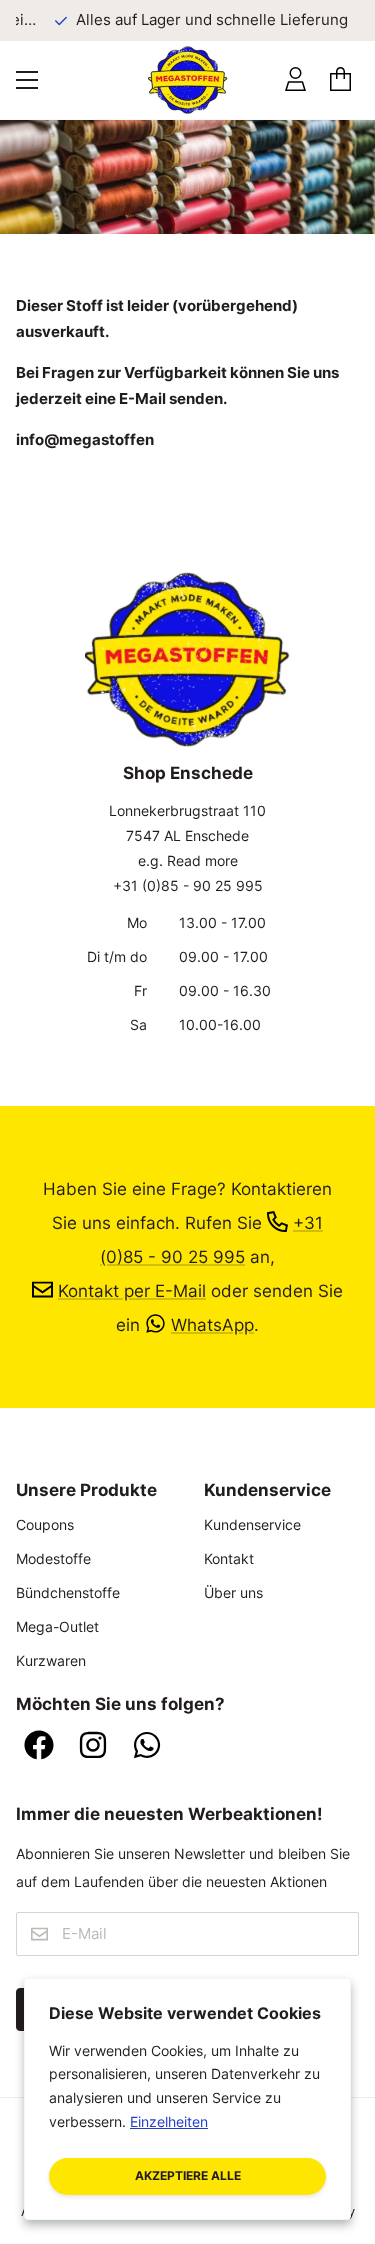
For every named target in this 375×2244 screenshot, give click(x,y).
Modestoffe (53, 1558)
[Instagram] (93, 1746)
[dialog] (187, 2099)
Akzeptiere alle (188, 2175)
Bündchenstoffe (68, 1592)
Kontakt (229, 1558)
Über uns (233, 1592)
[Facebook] (39, 1746)
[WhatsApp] (147, 1746)
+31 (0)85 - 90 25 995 (188, 885)
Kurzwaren (51, 1660)
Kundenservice (252, 1524)
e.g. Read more (188, 860)
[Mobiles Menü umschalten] (27, 80)
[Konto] (295, 79)
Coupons (45, 1524)
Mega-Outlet (57, 1626)
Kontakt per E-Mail (132, 1290)
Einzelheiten (169, 2121)
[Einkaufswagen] (340, 79)
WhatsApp (212, 1324)
